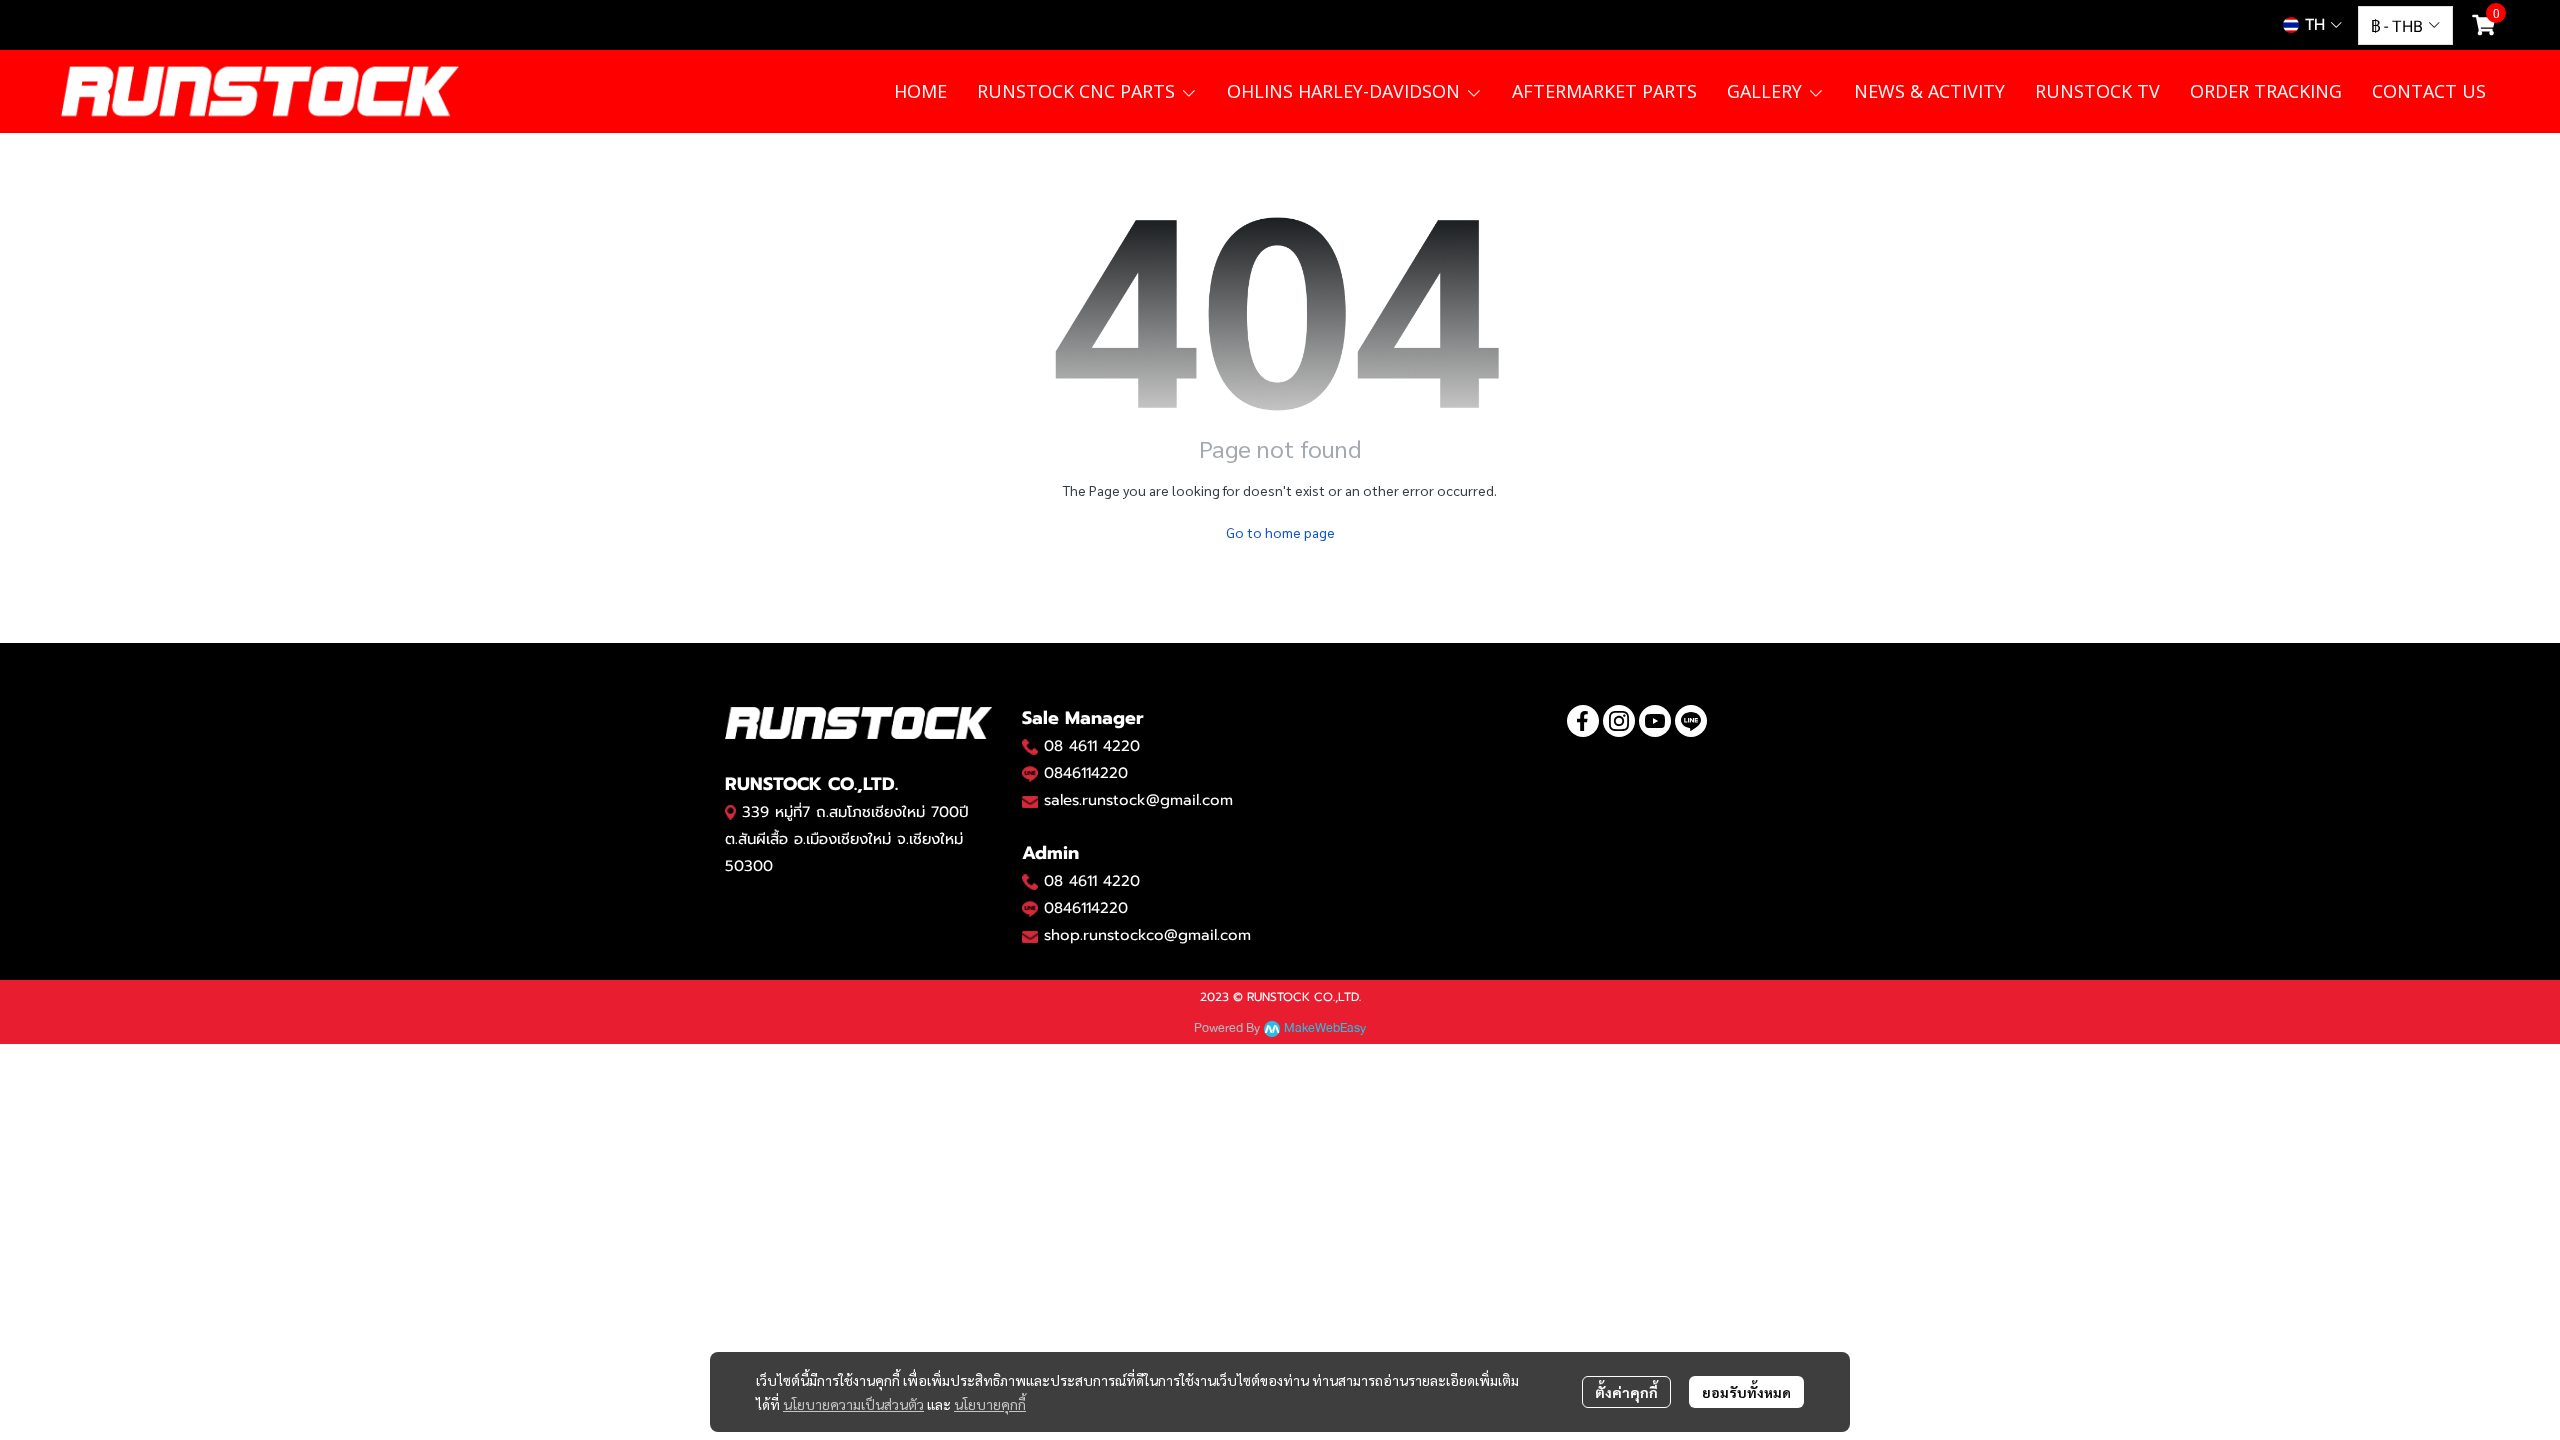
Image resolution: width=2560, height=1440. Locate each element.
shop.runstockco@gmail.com (1147, 935)
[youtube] (1655, 721)
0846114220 (1086, 773)
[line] (1691, 721)
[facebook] (1583, 721)
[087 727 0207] (1030, 881)
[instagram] (1619, 721)
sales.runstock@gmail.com (1138, 800)
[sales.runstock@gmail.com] (1030, 801)
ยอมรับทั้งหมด (1746, 1392)
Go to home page (1280, 532)
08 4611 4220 (1092, 746)
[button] (2312, 25)
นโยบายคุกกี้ (990, 1404)
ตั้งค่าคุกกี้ (1626, 1392)
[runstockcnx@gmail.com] (1030, 936)
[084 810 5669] (1030, 746)
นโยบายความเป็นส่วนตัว (853, 1404)
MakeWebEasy (1325, 1028)
